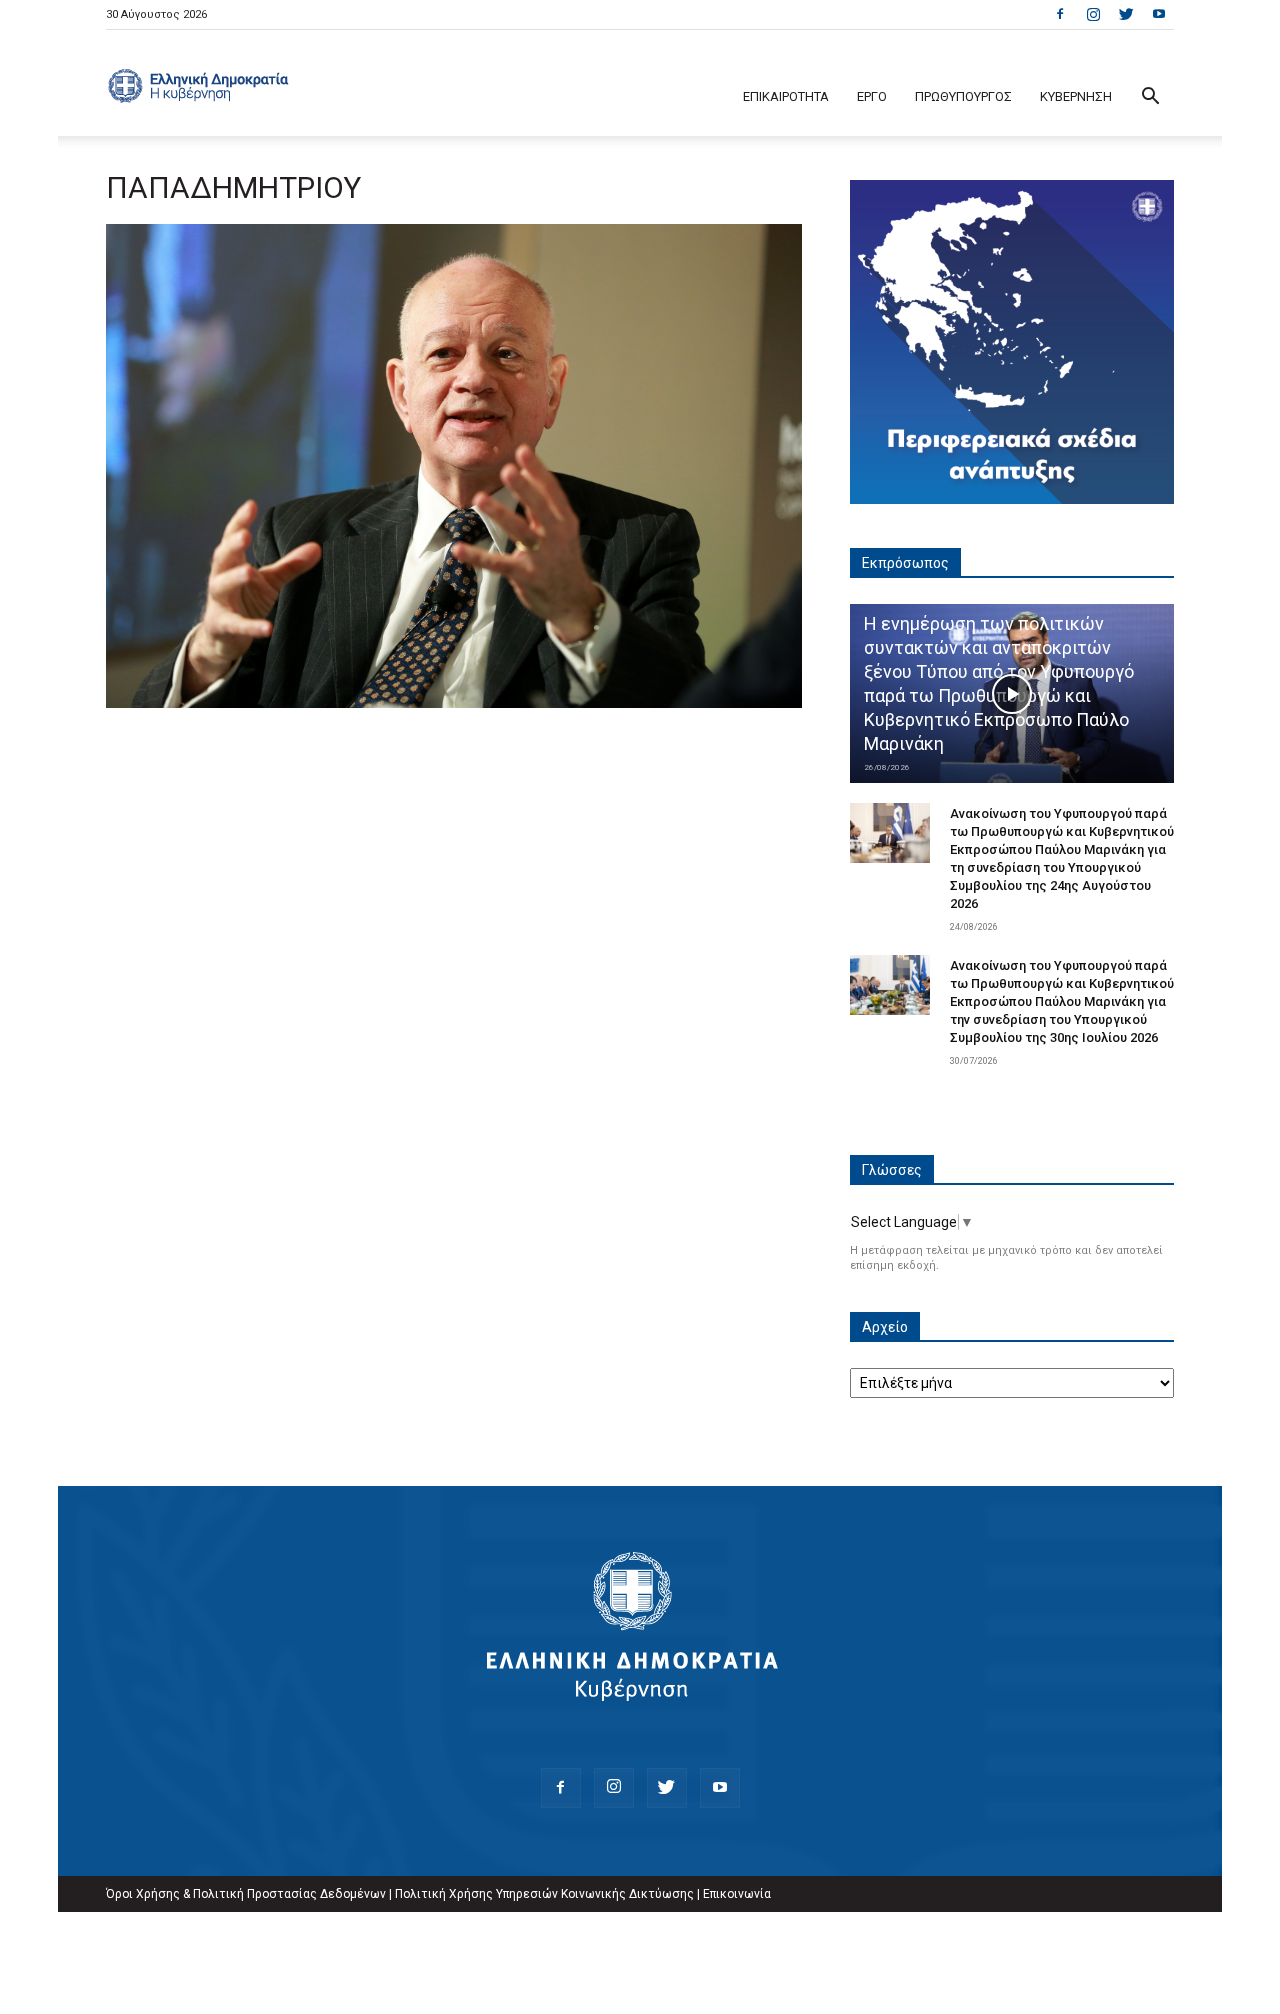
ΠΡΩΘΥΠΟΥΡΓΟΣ (963, 96)
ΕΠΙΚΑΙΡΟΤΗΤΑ (786, 96)
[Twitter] (1126, 14)
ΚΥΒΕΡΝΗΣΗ (1076, 96)
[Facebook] (1060, 14)
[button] (1150, 98)
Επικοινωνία (737, 1894)
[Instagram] (1093, 14)
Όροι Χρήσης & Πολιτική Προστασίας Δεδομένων (246, 1894)
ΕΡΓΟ (872, 96)
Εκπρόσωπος (905, 563)
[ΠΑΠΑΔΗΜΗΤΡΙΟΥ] (454, 703)
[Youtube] (1159, 14)
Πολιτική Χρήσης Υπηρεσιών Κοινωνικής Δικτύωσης (544, 1894)
